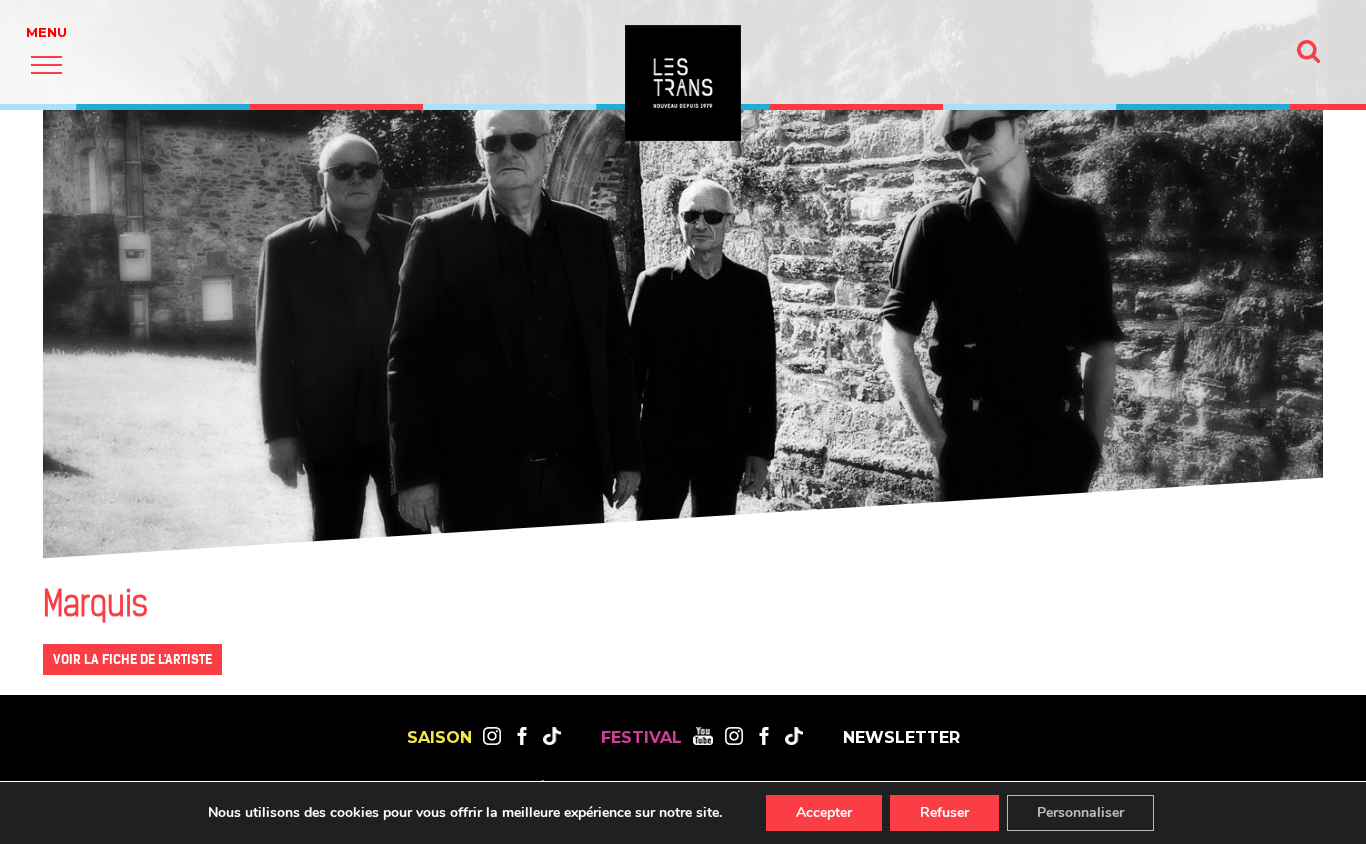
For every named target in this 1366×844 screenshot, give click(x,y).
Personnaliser (1080, 812)
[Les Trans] (683, 83)
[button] (46, 64)
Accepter (824, 812)
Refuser (944, 812)
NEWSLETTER (901, 738)
